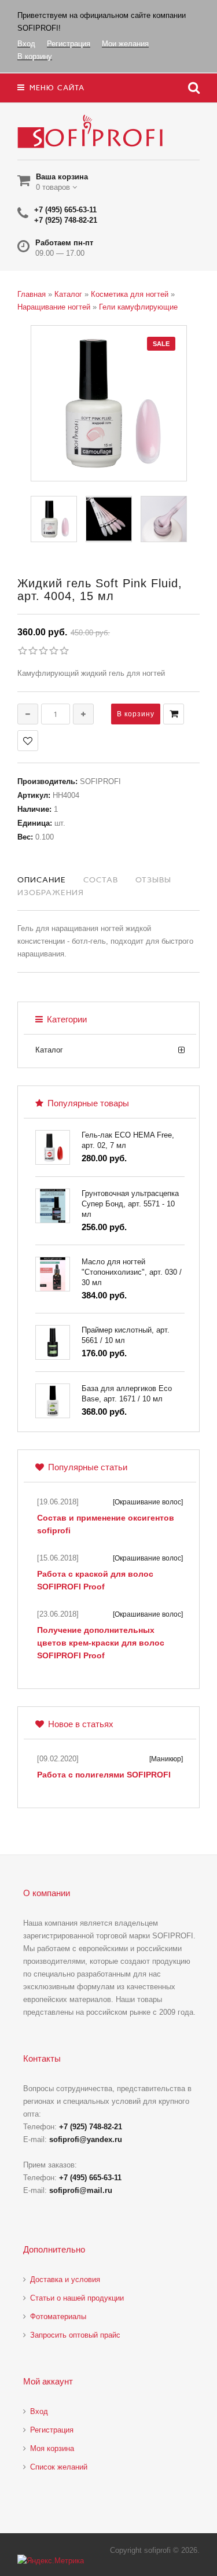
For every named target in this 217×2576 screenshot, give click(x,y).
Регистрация (52, 2430)
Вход (39, 2411)
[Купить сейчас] (174, 714)
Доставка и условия (65, 2279)
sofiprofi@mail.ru (81, 2190)
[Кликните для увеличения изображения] (109, 403)
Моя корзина (52, 2448)
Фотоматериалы (58, 2316)
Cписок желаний (59, 2467)
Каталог (49, 1050)
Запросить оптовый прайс (75, 2335)
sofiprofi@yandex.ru (86, 2139)
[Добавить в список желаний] (28, 741)
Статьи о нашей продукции (77, 2298)
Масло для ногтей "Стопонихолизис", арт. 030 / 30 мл (132, 1272)
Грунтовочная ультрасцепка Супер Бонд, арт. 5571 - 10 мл (130, 1204)
